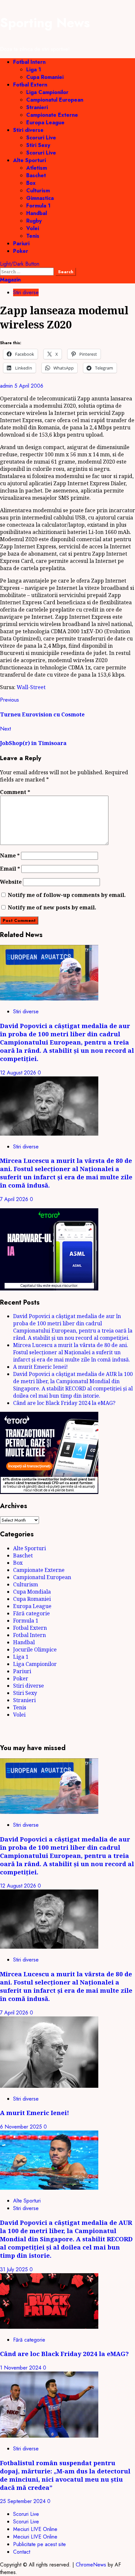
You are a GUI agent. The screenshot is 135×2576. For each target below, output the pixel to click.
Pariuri (21, 243)
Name (10, 855)
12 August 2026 (19, 1073)
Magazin (10, 280)
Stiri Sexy (38, 145)
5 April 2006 (29, 386)
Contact (22, 2552)
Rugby (34, 221)
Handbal (37, 213)
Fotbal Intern (29, 62)
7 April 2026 (15, 1199)
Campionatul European (55, 100)
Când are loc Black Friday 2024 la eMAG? (64, 1403)
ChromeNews (91, 2565)
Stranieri (37, 107)
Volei (33, 228)
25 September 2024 (24, 2501)
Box (31, 183)
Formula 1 (38, 206)
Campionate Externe (52, 115)
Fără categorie (31, 1613)
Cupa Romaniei (45, 77)
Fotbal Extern (30, 85)
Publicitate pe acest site (39, 2544)
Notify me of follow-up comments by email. (67, 895)
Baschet (36, 175)
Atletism (37, 168)
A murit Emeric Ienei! (40, 1367)
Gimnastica (40, 198)
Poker (21, 251)
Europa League (45, 122)
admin (7, 386)
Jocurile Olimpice (35, 1649)
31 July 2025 (15, 2269)
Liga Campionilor (47, 92)
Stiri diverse (28, 130)
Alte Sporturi (29, 160)
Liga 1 (34, 70)
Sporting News (45, 23)
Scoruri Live (41, 138)
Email (10, 869)
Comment (15, 792)
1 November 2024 (21, 2368)
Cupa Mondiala (32, 1592)
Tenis (33, 236)
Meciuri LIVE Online (35, 2529)
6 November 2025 (22, 2127)
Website (11, 882)
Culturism (38, 191)
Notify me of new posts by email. (52, 907)
